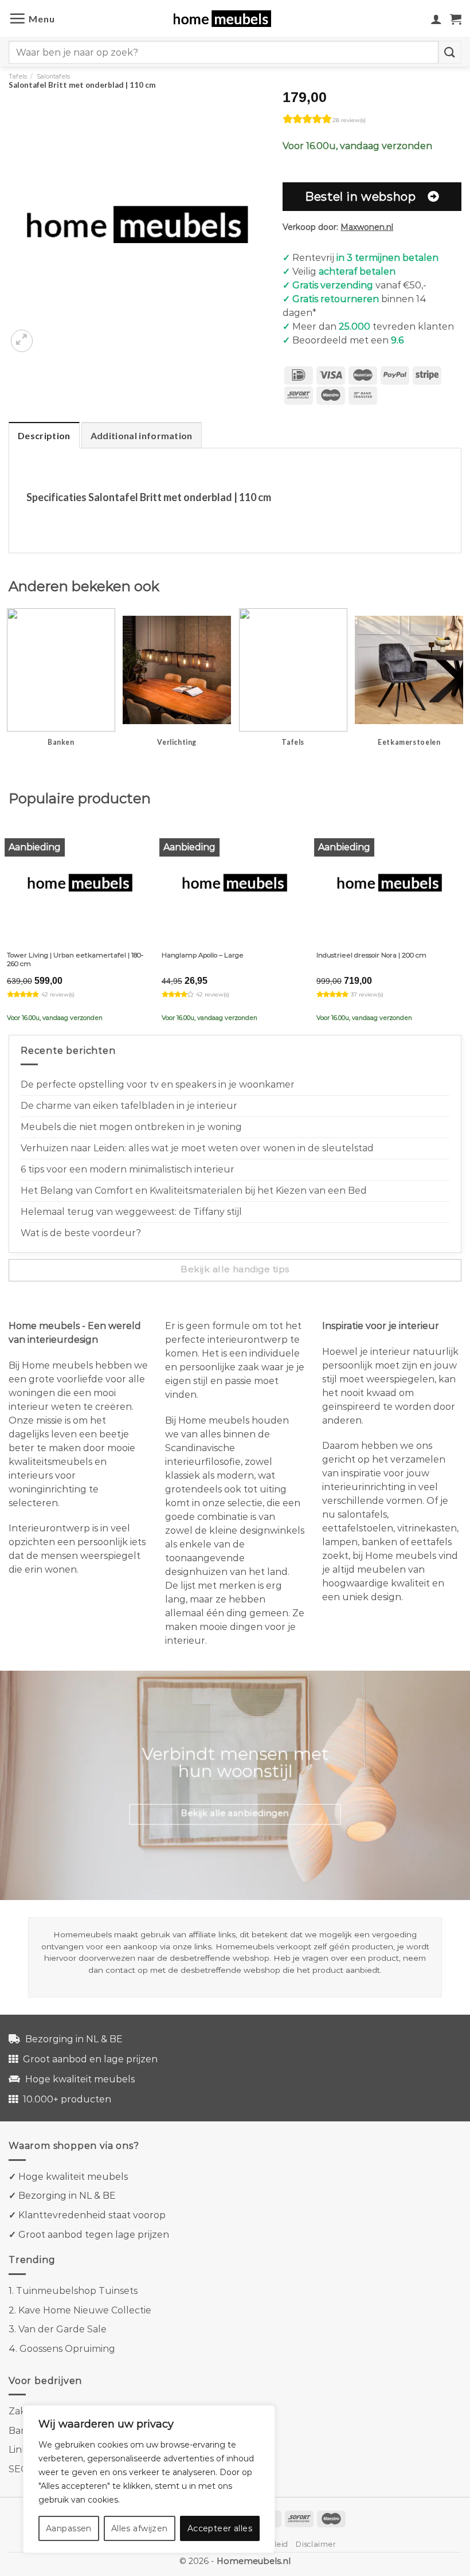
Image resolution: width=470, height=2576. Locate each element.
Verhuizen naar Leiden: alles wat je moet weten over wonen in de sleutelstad (197, 1148)
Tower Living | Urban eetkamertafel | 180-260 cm (75, 959)
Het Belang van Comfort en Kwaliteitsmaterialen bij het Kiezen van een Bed (194, 1191)
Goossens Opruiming (67, 2349)
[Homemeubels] (227, 19)
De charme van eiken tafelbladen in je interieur (129, 1106)
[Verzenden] (450, 52)
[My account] (436, 19)
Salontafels (53, 76)
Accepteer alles (220, 2528)
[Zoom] (22, 341)
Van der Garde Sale (62, 2329)
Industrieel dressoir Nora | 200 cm (371, 955)
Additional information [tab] (142, 435)
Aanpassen (69, 2528)
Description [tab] (44, 435)
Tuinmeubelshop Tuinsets (77, 2291)
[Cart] (456, 19)
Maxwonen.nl (367, 227)
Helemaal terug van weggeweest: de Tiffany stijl (131, 1212)
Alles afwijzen (140, 2528)
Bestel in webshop (360, 196)
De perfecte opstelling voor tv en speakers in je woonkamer (158, 1084)
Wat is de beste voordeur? (81, 1233)
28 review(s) (349, 120)
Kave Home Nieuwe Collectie (85, 2310)
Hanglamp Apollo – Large (203, 955)
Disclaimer (316, 2544)
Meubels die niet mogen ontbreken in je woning (131, 1127)
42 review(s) (58, 994)
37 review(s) (367, 994)
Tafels (18, 76)
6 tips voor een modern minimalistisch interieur (128, 1169)
